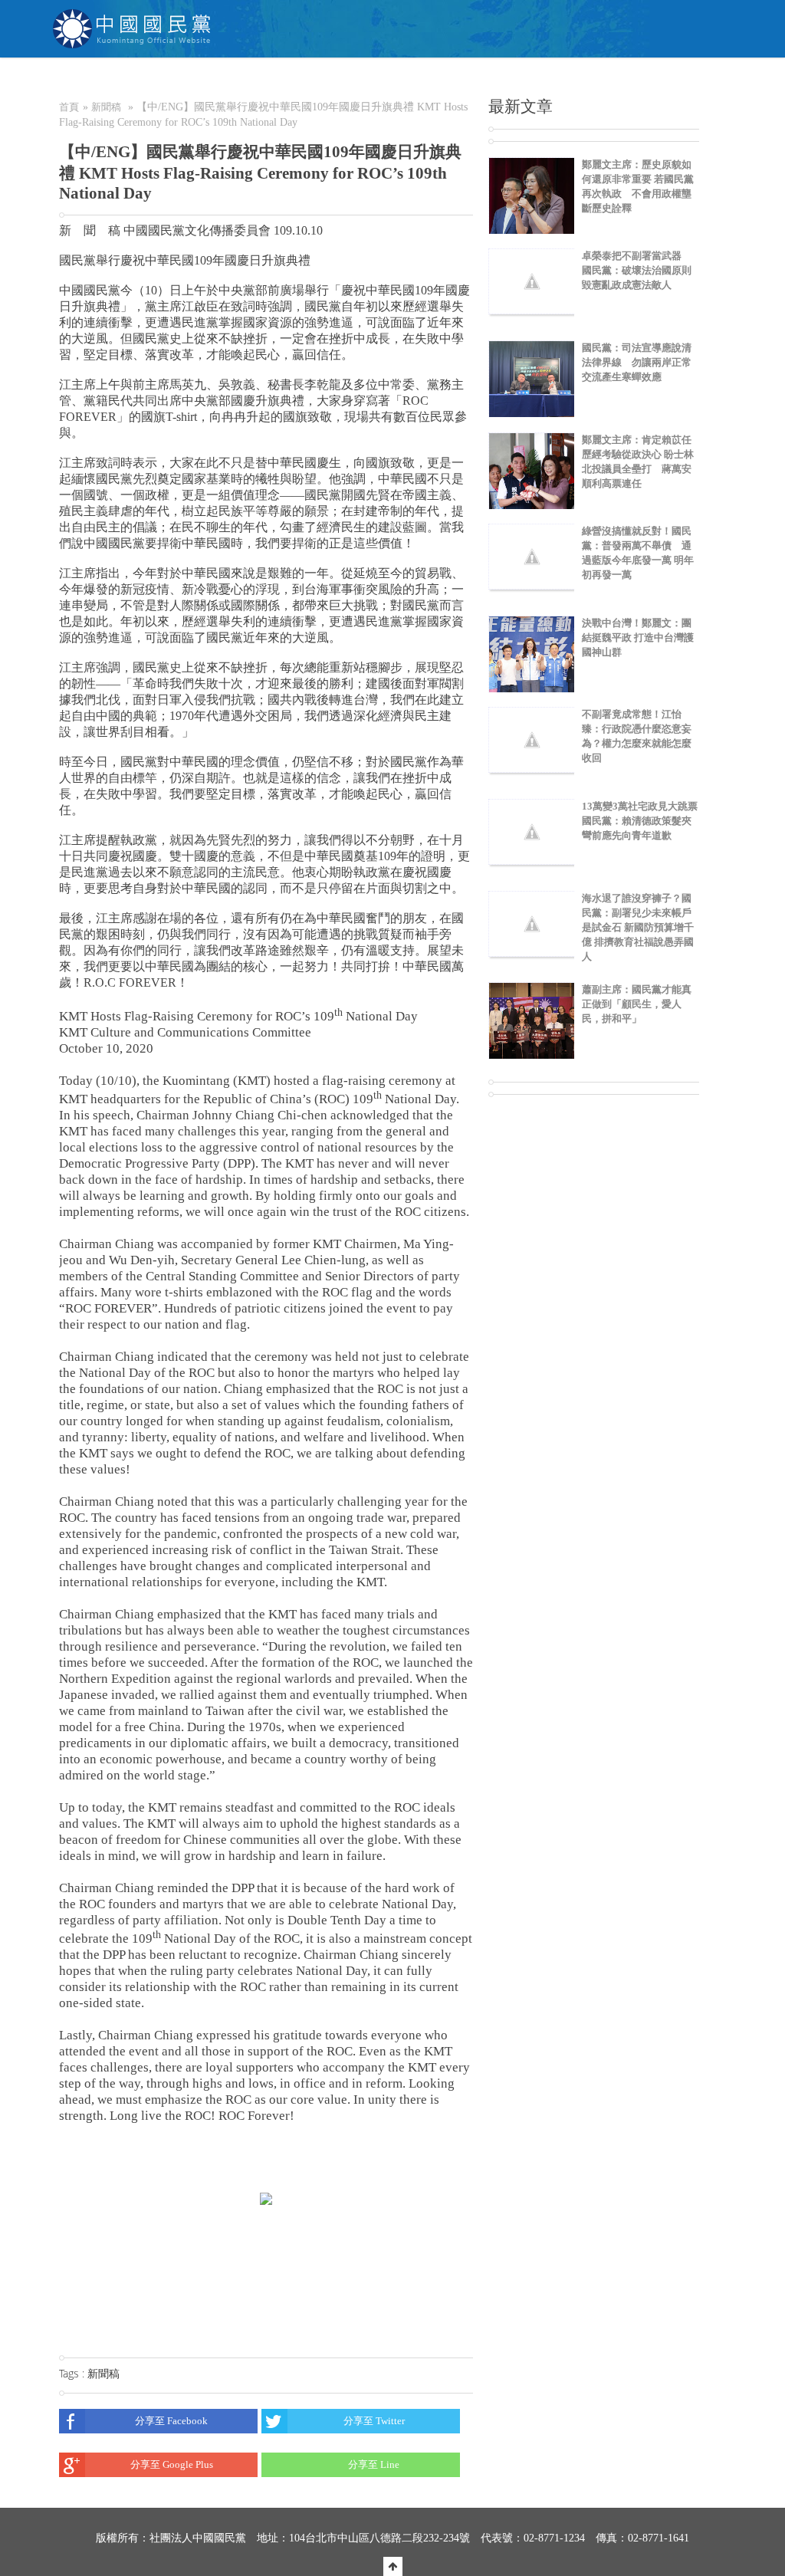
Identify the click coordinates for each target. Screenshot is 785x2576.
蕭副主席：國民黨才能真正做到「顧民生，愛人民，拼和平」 (637, 1004)
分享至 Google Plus (172, 2464)
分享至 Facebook (171, 2421)
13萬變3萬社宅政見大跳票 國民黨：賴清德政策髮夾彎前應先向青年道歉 (645, 821)
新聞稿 (106, 107)
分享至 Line (374, 2464)
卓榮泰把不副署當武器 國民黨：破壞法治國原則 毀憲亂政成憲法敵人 (637, 270)
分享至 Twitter (374, 2421)
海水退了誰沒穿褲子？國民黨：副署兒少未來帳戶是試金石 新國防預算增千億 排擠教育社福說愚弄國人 (638, 927)
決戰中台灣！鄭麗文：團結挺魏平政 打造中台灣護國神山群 (638, 637)
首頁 (69, 107)
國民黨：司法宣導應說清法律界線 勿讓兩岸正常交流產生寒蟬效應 (637, 362)
